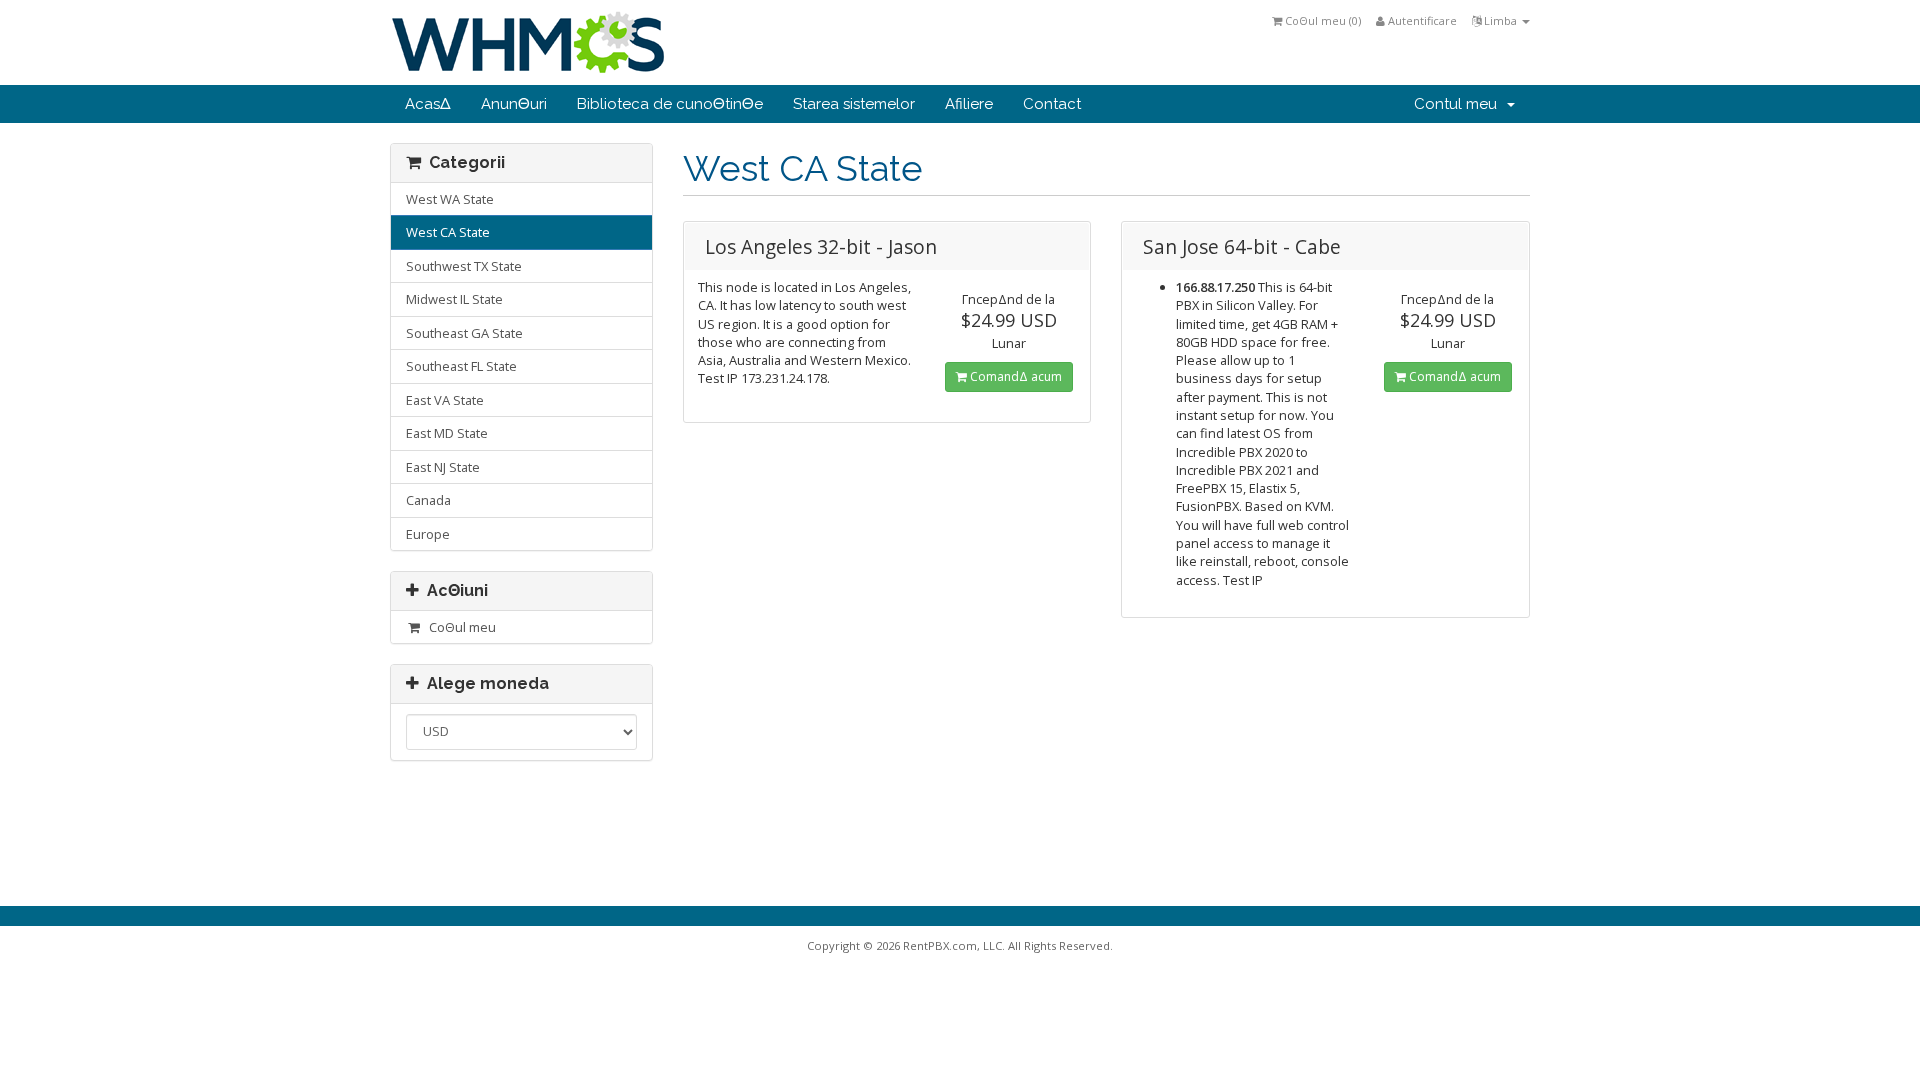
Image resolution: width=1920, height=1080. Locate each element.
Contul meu (1459, 104)
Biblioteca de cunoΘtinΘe (670, 104)
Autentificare (1421, 20)
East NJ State (443, 467)
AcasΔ (428, 104)
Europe (428, 534)
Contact (1052, 104)
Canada (428, 500)
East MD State (447, 433)
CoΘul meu (459, 627)
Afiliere (969, 104)
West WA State (450, 199)
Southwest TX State (464, 266)
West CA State (448, 232)
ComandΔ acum (1014, 376)
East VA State (445, 400)
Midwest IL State (454, 299)
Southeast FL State (461, 366)
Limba (1500, 20)
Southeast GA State (464, 333)
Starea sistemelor (854, 104)
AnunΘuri (514, 104)
